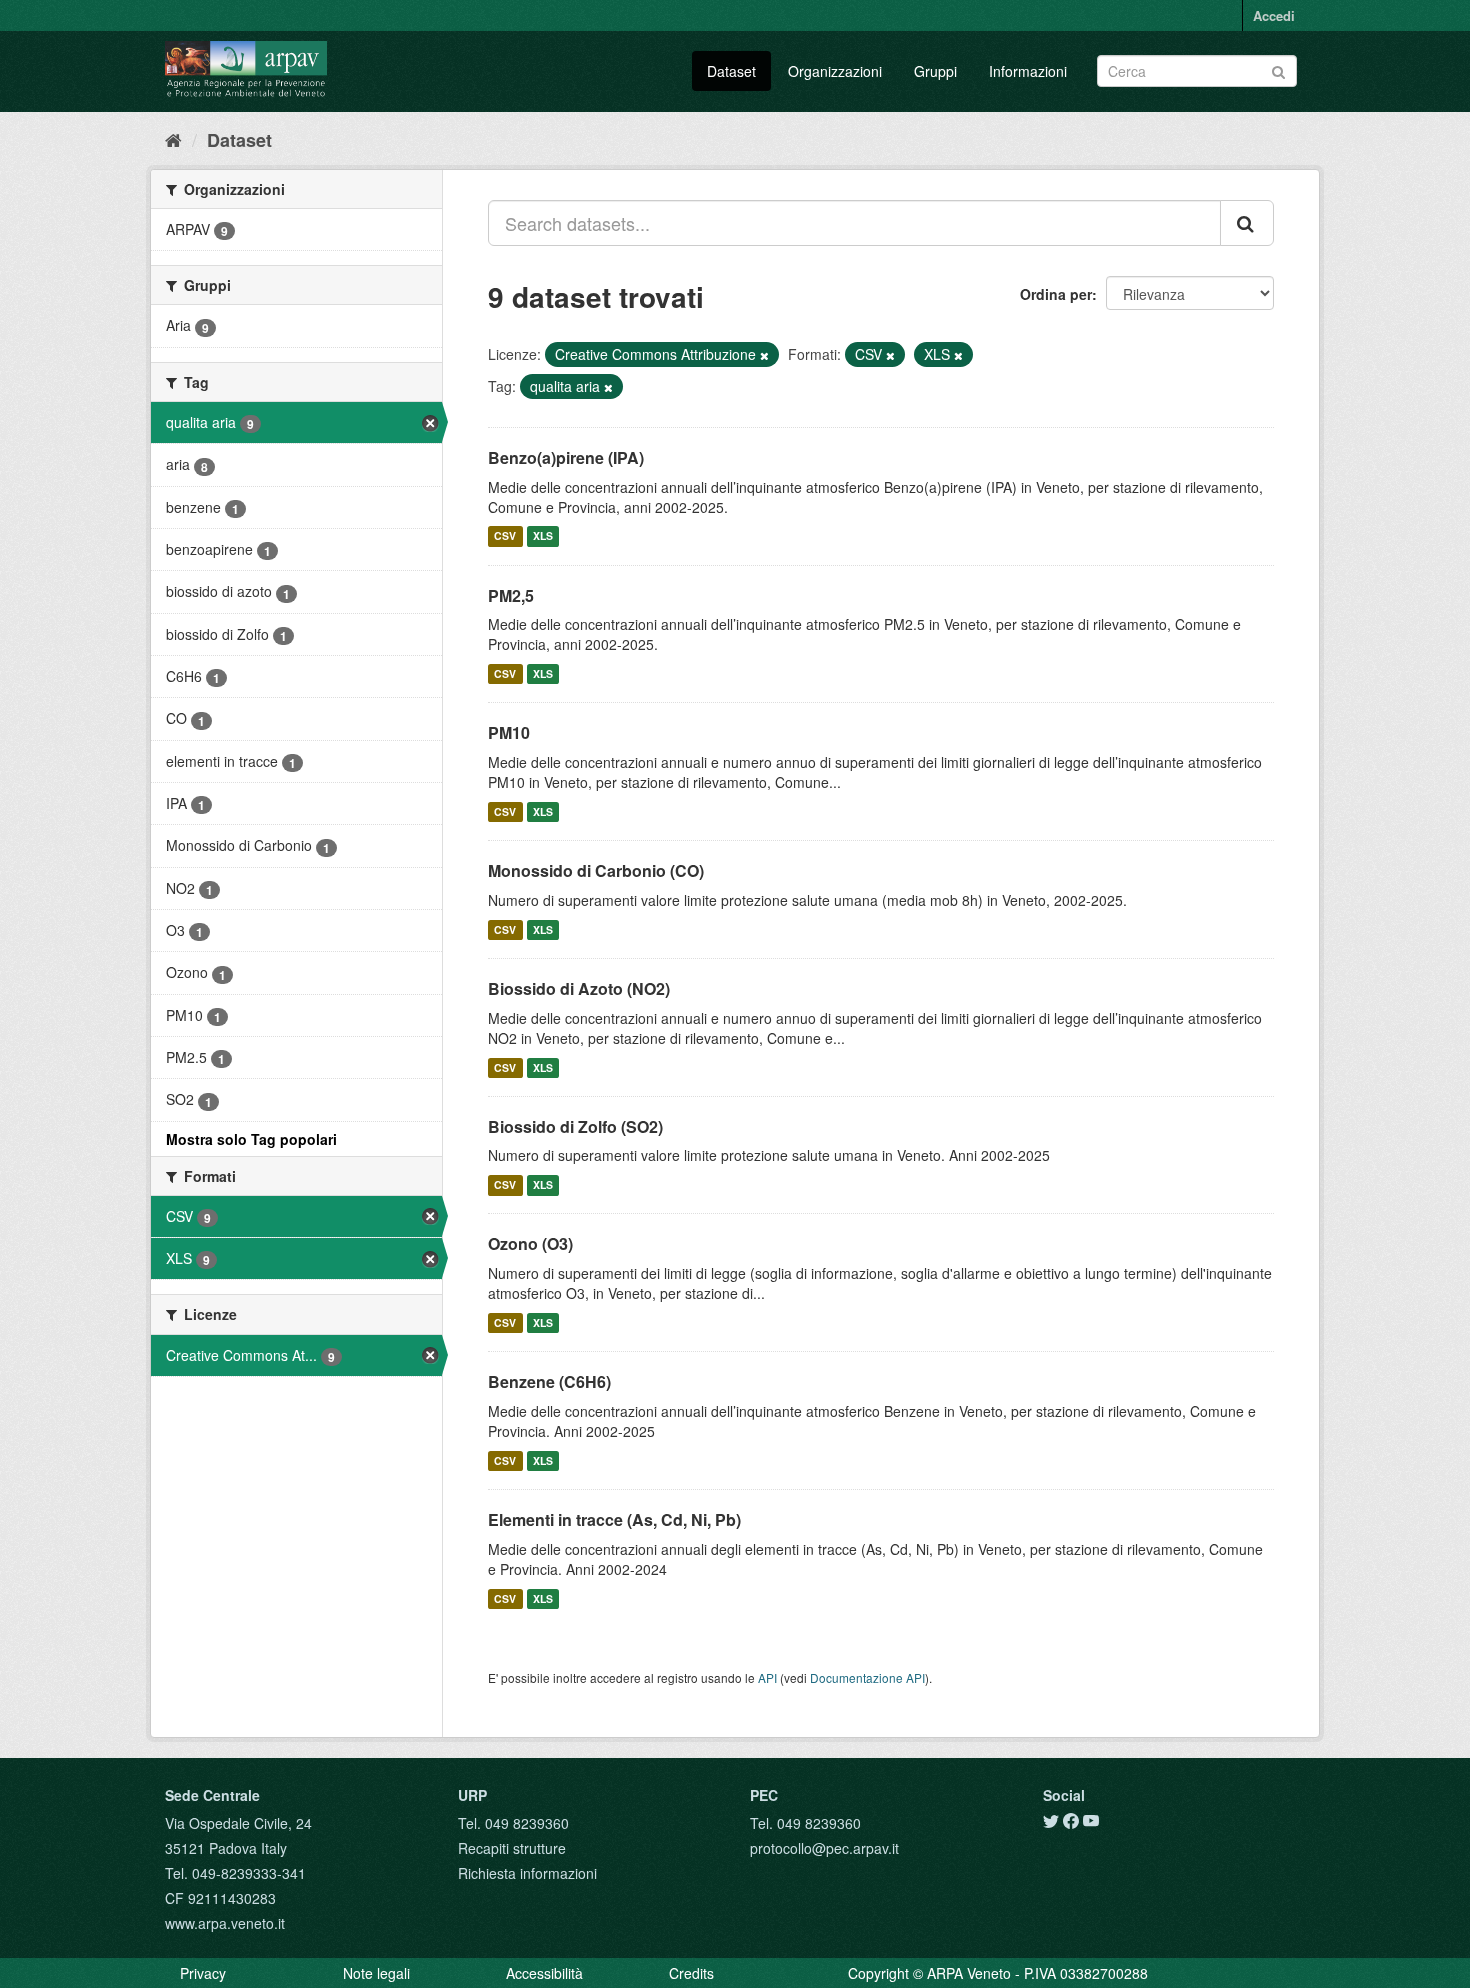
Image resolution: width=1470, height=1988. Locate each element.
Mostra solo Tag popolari (251, 1139)
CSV (505, 536)
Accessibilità (544, 1973)
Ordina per (1056, 294)
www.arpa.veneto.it (225, 1923)
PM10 (509, 732)
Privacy (203, 1973)
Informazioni (1028, 71)
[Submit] (1278, 69)
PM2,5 (511, 595)
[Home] (173, 139)
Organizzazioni (835, 71)
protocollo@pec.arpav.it (824, 1848)
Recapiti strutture (512, 1848)
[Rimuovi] (764, 355)
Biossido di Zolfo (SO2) (575, 1126)
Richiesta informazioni (527, 1873)
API (767, 1677)
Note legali (376, 1973)
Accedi (1274, 15)
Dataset (731, 71)
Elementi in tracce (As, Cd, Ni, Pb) (614, 1519)
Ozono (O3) (530, 1243)
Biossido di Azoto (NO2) (579, 988)
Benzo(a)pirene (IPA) (566, 457)
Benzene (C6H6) (549, 1381)
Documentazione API (867, 1677)
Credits (691, 1973)
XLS (543, 536)
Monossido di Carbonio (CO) (596, 870)
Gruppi (935, 71)
